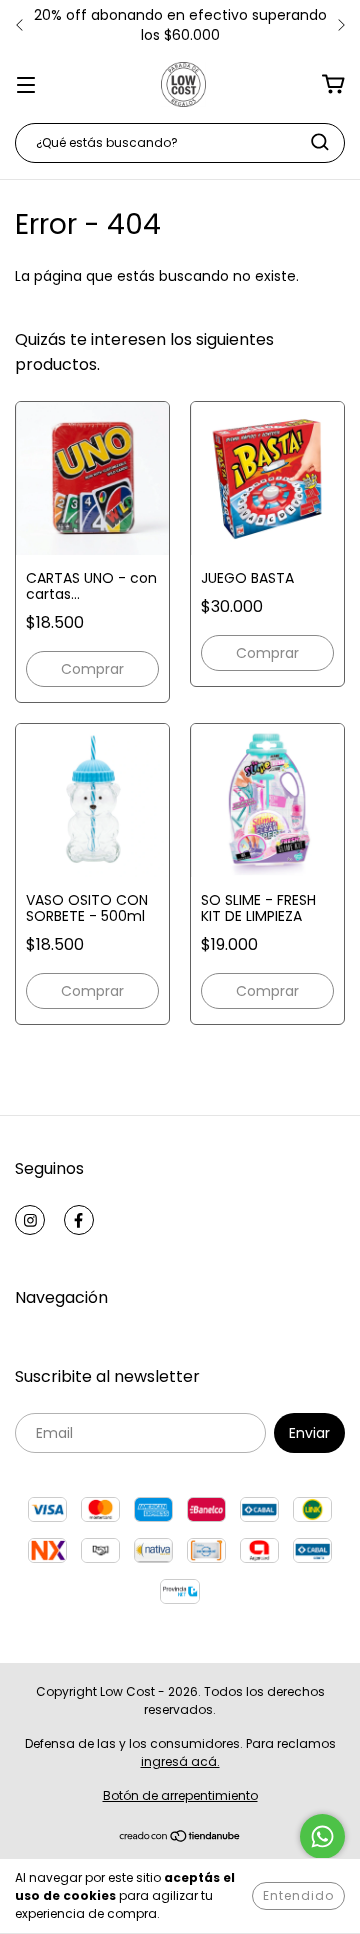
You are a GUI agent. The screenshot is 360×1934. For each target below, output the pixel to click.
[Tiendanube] (180, 1838)
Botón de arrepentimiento (180, 1795)
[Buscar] (320, 142)
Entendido (298, 1895)
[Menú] (26, 84)
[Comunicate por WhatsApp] (322, 1836)
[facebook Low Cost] (79, 1220)
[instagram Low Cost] (30, 1220)
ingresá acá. (180, 1761)
